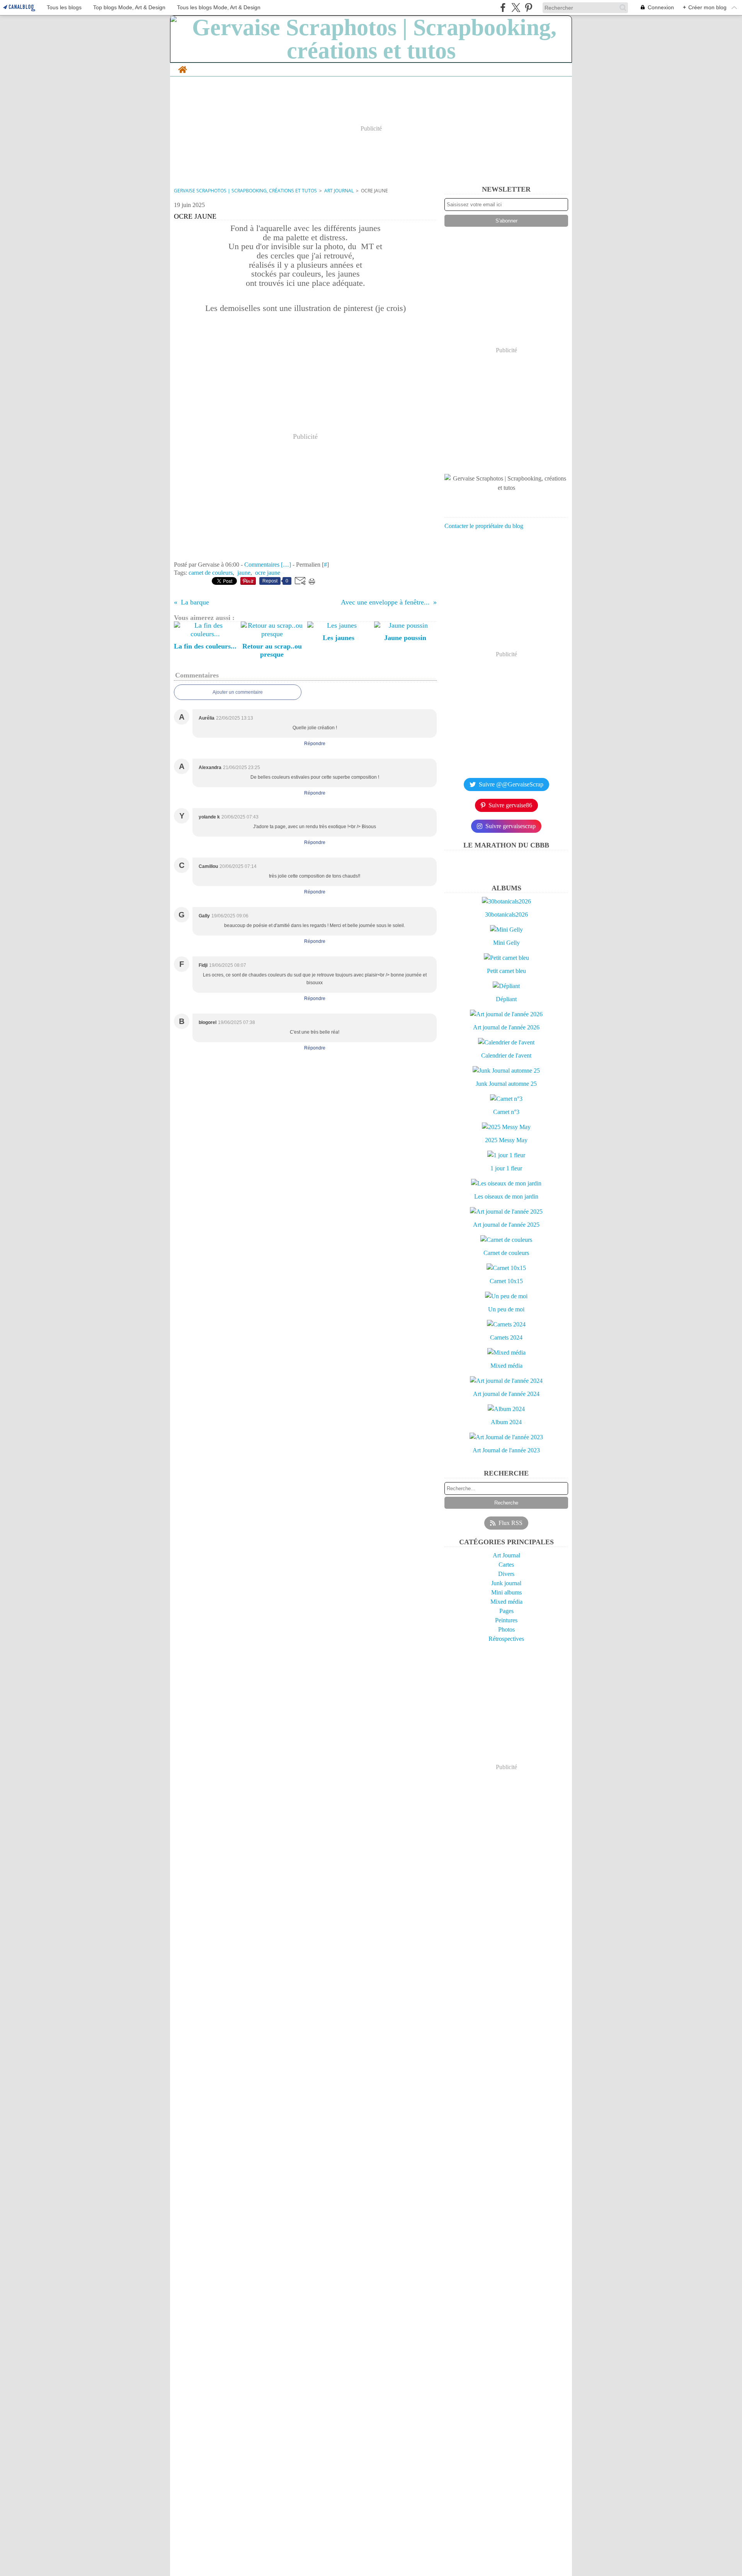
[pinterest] (528, 8)
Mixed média (506, 1602)
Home (182, 67)
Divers (506, 1574)
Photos (506, 1629)
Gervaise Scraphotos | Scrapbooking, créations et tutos (245, 191)
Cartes (506, 1565)
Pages (506, 1611)
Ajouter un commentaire (238, 692)
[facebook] (503, 8)
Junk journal (506, 1583)
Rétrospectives (506, 1639)
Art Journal (339, 191)
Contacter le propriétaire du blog (484, 526)
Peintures (506, 1620)
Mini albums (506, 1592)
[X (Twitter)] (516, 8)
